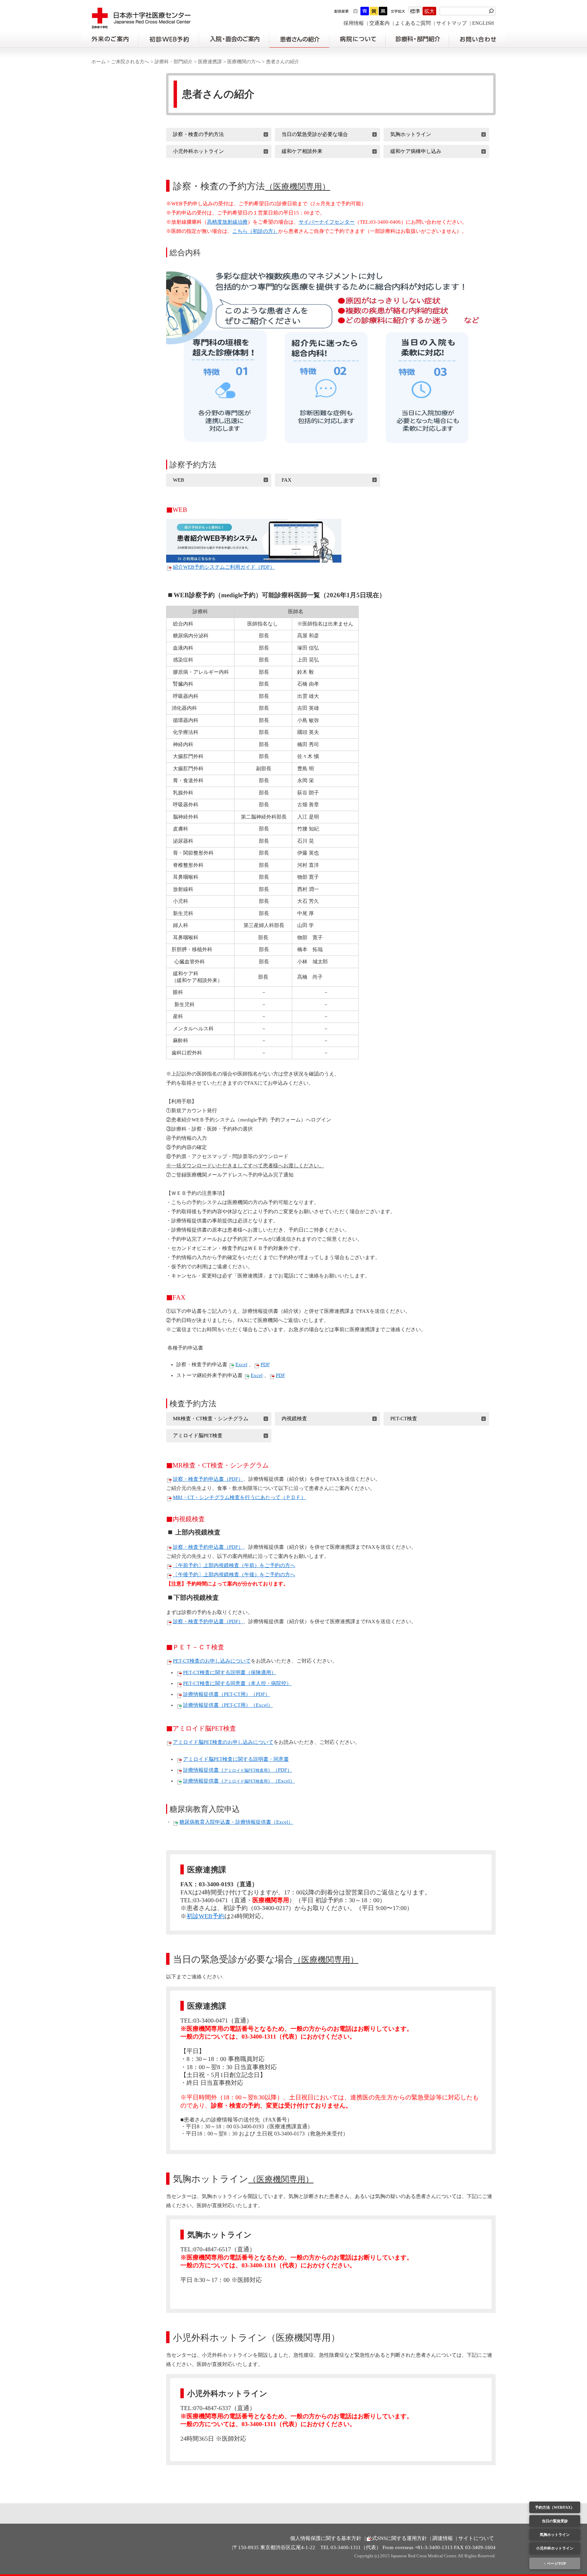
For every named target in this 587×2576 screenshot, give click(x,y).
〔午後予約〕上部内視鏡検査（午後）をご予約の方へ (234, 1575)
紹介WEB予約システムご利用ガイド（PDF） (224, 567)
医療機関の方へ (244, 62)
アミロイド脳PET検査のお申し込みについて (223, 1742)
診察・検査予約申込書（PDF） (208, 1479)
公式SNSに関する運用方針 (397, 2538)
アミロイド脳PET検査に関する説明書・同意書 (236, 1759)
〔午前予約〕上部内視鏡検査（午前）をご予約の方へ (234, 1565)
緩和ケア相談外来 (302, 151)
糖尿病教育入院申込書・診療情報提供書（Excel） (236, 1822)
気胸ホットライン (555, 2535)
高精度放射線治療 (227, 222)
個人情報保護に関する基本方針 (326, 2538)
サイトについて (476, 2538)
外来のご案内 (110, 39)
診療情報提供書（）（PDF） (238, 1770)
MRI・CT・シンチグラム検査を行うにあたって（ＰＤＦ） (239, 1497)
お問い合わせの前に (477, 39)
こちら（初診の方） (255, 231)
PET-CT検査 (404, 1419)
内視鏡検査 (294, 1419)
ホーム (99, 62)
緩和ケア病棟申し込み (416, 151)
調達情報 (443, 2538)
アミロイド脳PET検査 (198, 1436)
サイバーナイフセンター (327, 222)
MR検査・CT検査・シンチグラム (211, 1419)
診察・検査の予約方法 (198, 134)
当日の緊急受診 (555, 2521)
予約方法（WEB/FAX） (555, 2507)
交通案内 (379, 23)
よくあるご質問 (413, 23)
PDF (265, 1364)
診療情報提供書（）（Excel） (239, 1781)
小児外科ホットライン (555, 2548)
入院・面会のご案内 (234, 39)
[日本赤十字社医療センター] (141, 25)
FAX (287, 480)
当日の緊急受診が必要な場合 (315, 134)
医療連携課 (210, 62)
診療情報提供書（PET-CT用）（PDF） (227, 1694)
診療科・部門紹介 (417, 39)
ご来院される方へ (130, 62)
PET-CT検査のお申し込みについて (212, 1661)
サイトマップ (451, 23)
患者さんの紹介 (299, 39)
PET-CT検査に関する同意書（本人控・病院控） (237, 1683)
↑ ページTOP (555, 2563)
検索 (492, 11)
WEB (179, 480)
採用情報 (354, 23)
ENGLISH (483, 23)
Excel (241, 1364)
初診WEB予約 (206, 1916)
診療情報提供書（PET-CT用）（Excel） (228, 1705)
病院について (357, 39)
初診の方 (168, 39)
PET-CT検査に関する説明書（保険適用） (230, 1672)
